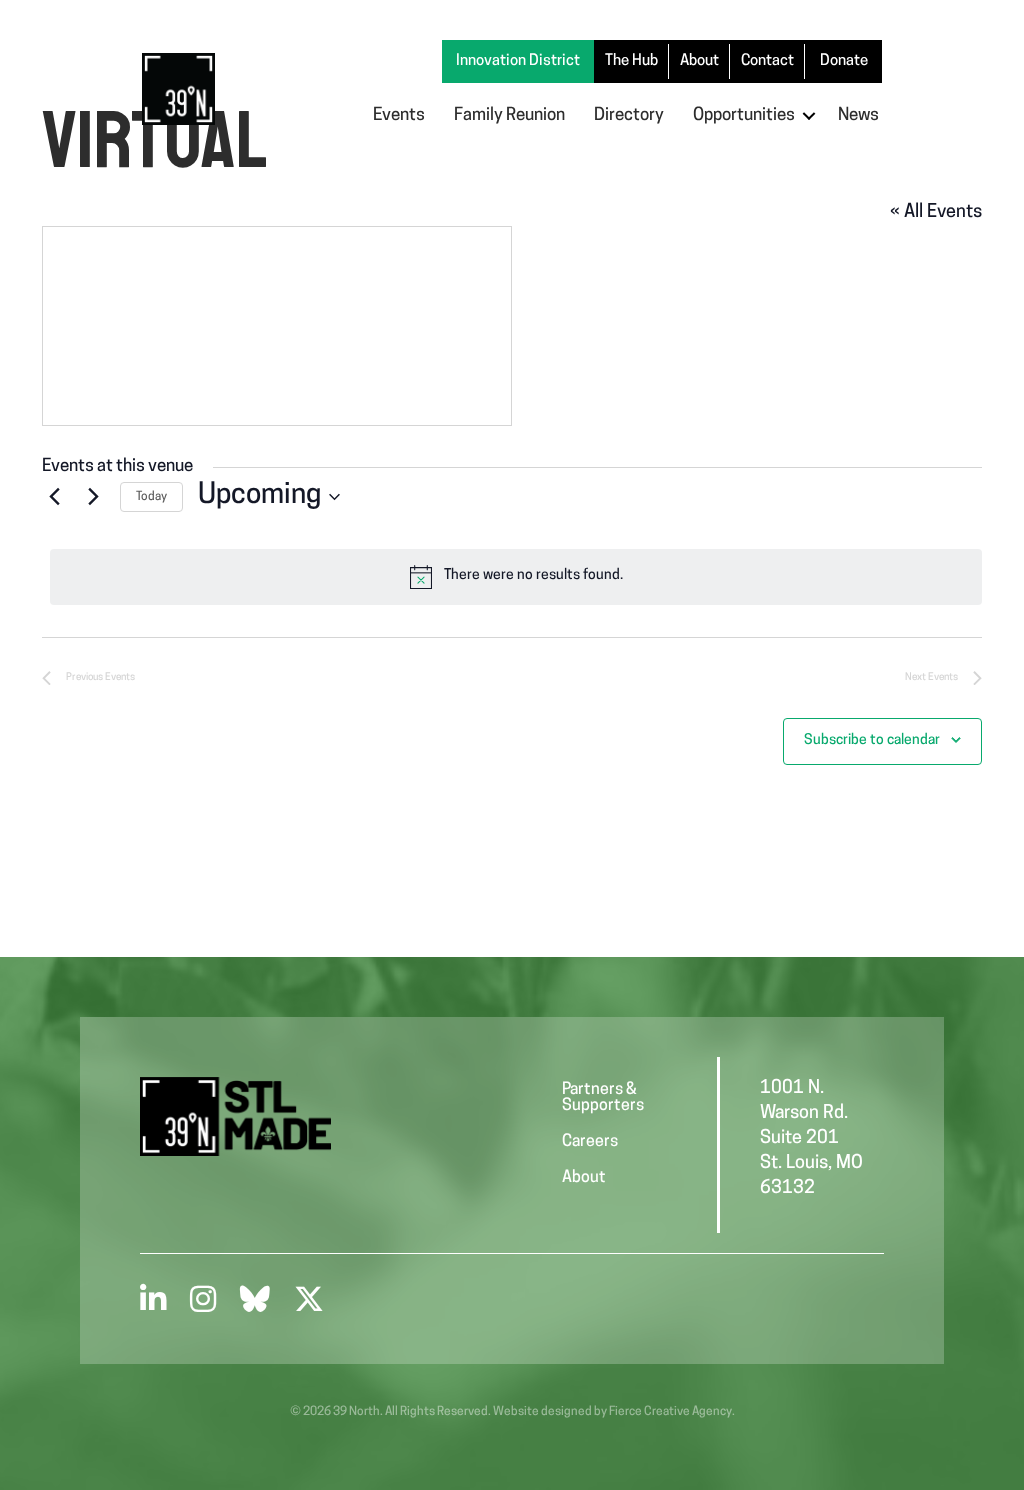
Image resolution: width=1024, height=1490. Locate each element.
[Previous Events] (54, 497)
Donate (844, 61)
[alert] (516, 577)
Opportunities (744, 115)
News (858, 115)
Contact (767, 61)
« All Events (936, 213)
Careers (590, 1142)
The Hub (631, 61)
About (699, 61)
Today (151, 497)
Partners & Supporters (603, 1098)
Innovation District (518, 61)
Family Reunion (509, 115)
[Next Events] (93, 497)
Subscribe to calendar (872, 740)
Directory (629, 115)
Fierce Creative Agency (670, 1412)
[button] (809, 115)
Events (399, 115)
